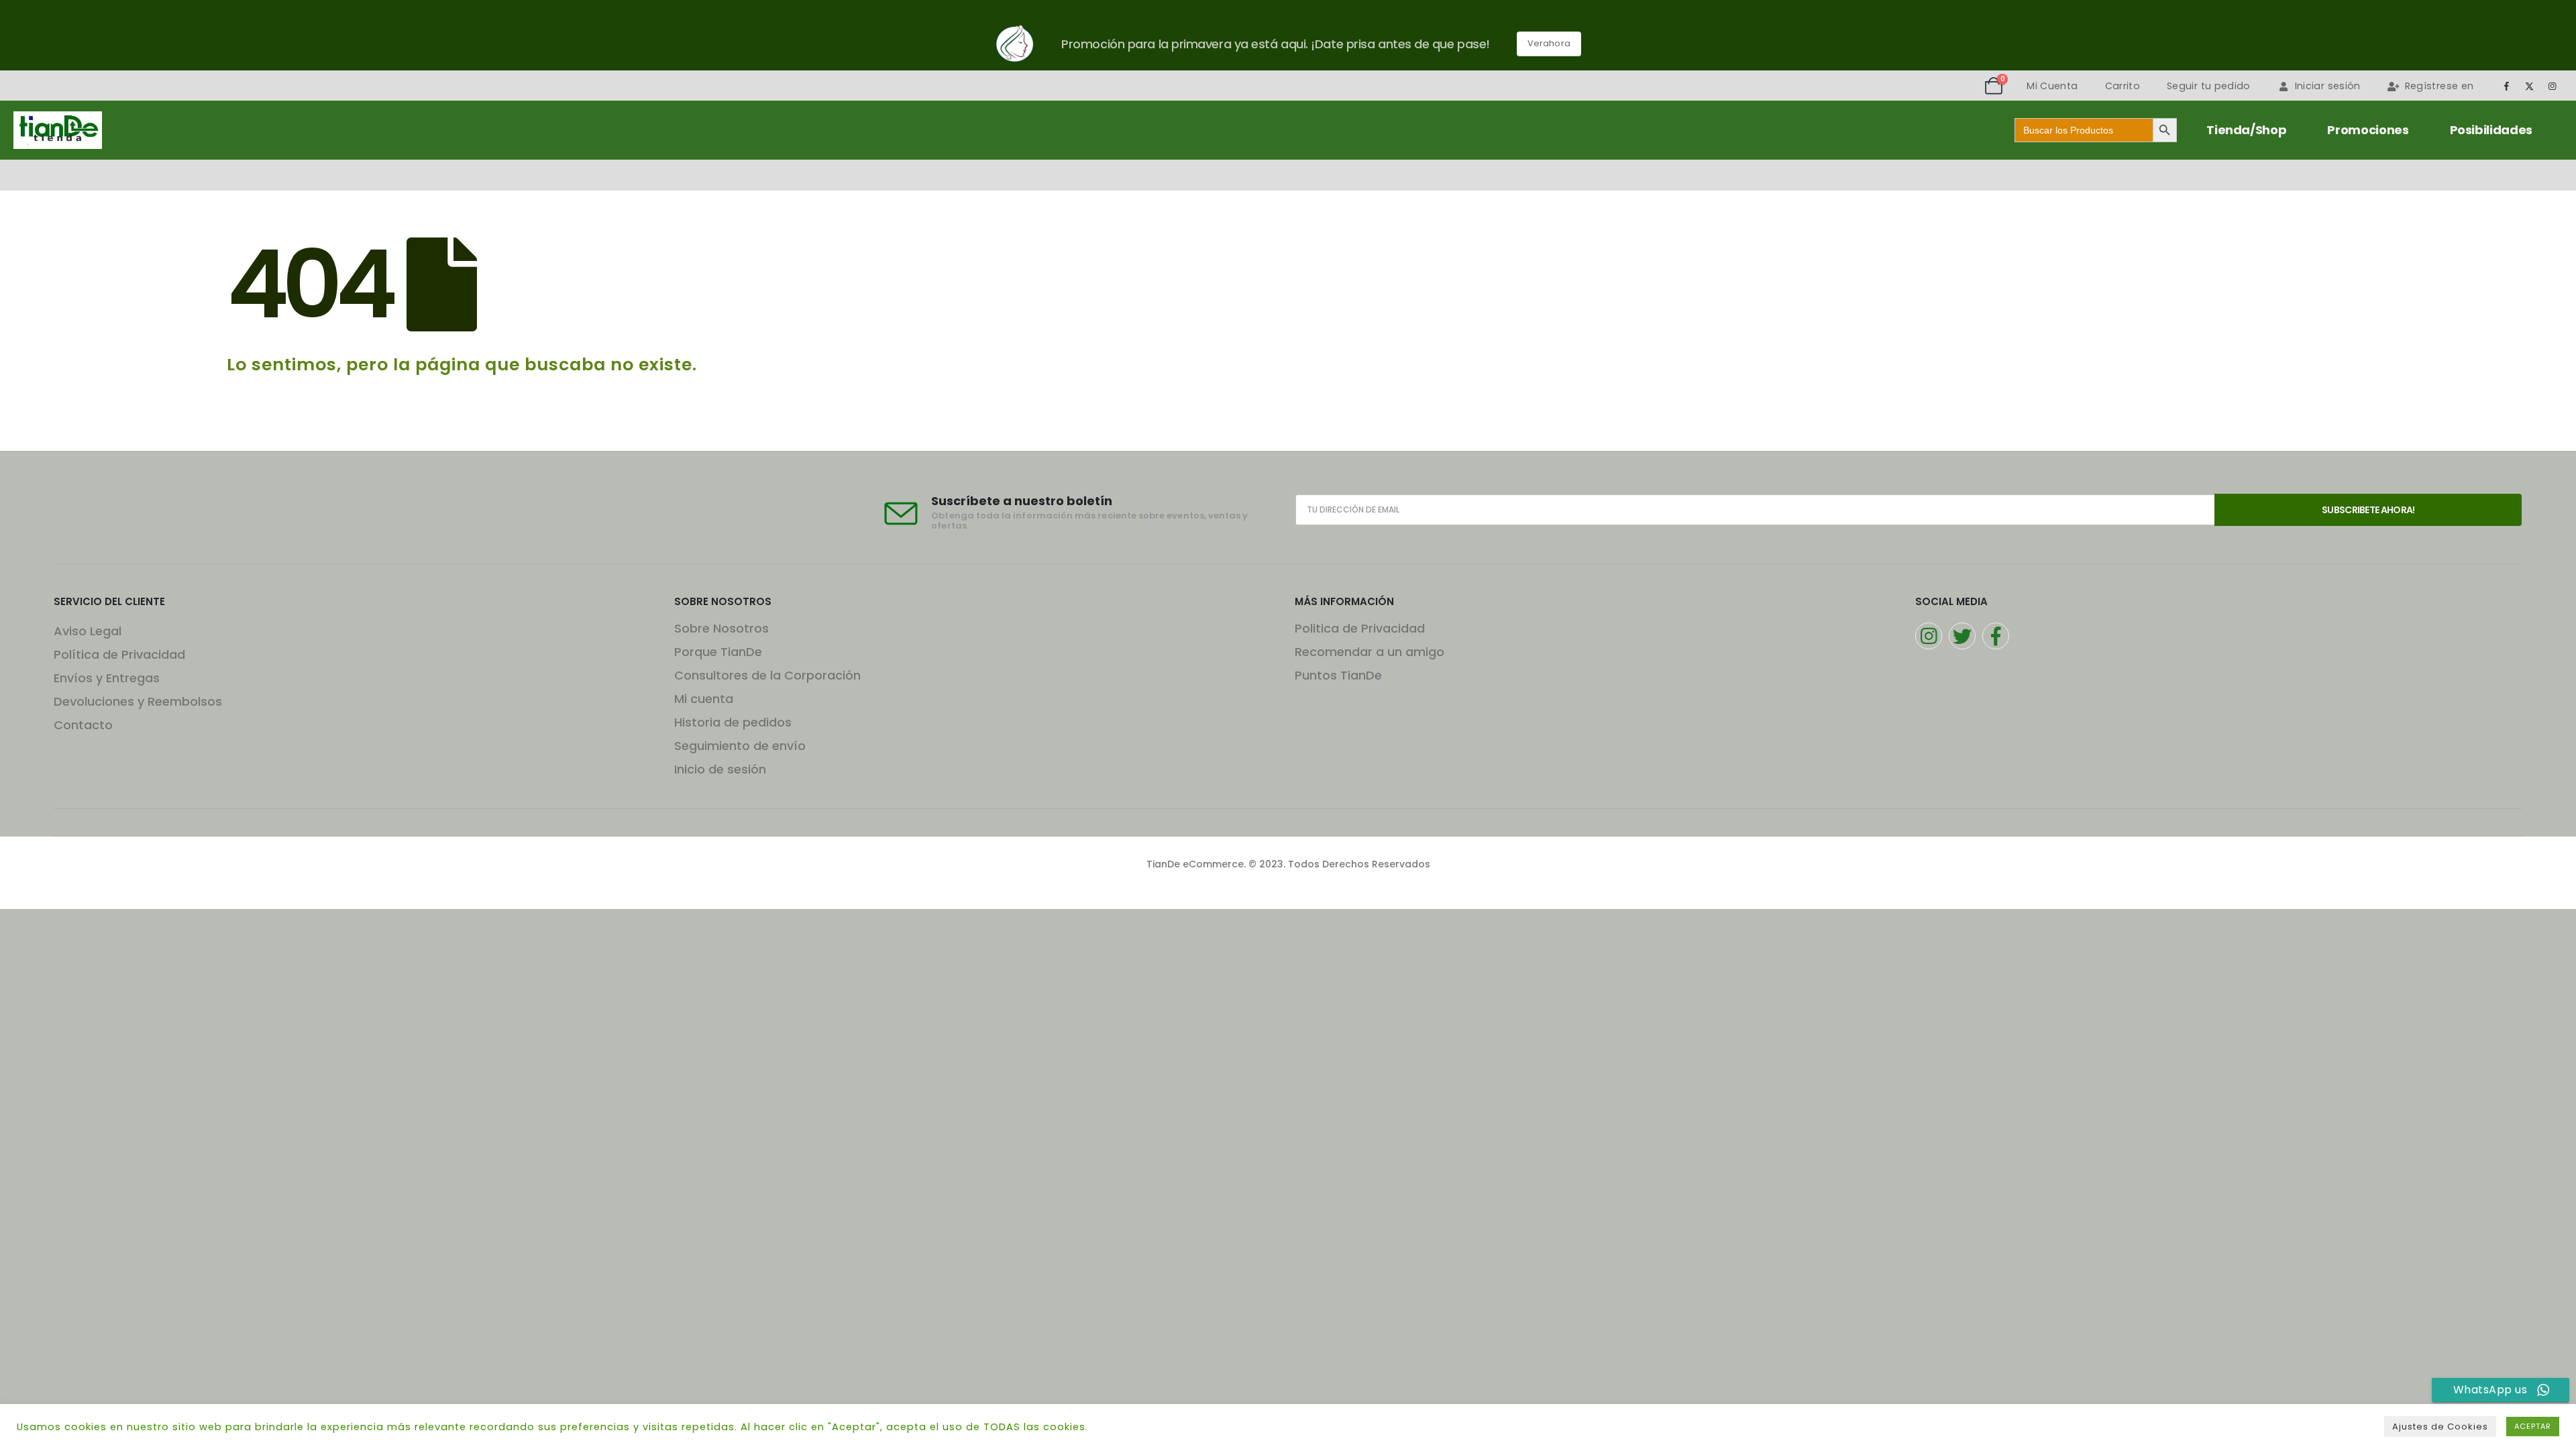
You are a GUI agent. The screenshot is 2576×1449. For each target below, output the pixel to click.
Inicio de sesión (720, 769)
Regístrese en (2439, 86)
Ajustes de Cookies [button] (2440, 1427)
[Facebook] (2506, 86)
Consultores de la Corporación (767, 675)
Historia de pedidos (733, 722)
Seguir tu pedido (2209, 86)
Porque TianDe (718, 652)
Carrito (2123, 86)
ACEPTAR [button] (2533, 1426)
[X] (2530, 86)
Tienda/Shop (2246, 130)
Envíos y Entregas (107, 678)
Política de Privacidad (119, 654)
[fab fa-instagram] (1929, 636)
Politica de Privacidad (1360, 628)
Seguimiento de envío (740, 746)
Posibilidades (2491, 130)
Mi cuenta (704, 699)
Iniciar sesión (2328, 86)
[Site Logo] (58, 130)
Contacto (83, 725)
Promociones (2368, 130)
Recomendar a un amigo (1370, 652)
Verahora (1549, 43)
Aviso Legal (88, 631)
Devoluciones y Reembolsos (138, 701)
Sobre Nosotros (721, 628)
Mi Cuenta (2052, 86)
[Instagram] (2553, 86)
